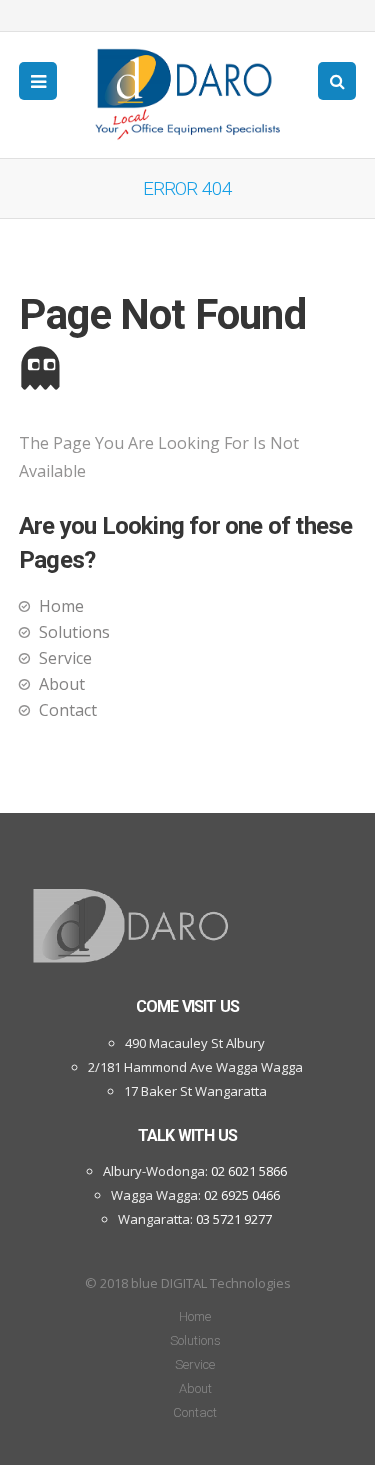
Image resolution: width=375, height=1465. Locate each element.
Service (65, 658)
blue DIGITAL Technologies (211, 1283)
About (62, 684)
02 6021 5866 (249, 1171)
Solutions (74, 632)
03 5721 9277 (234, 1219)
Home (61, 606)
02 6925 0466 (242, 1195)
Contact (68, 710)
